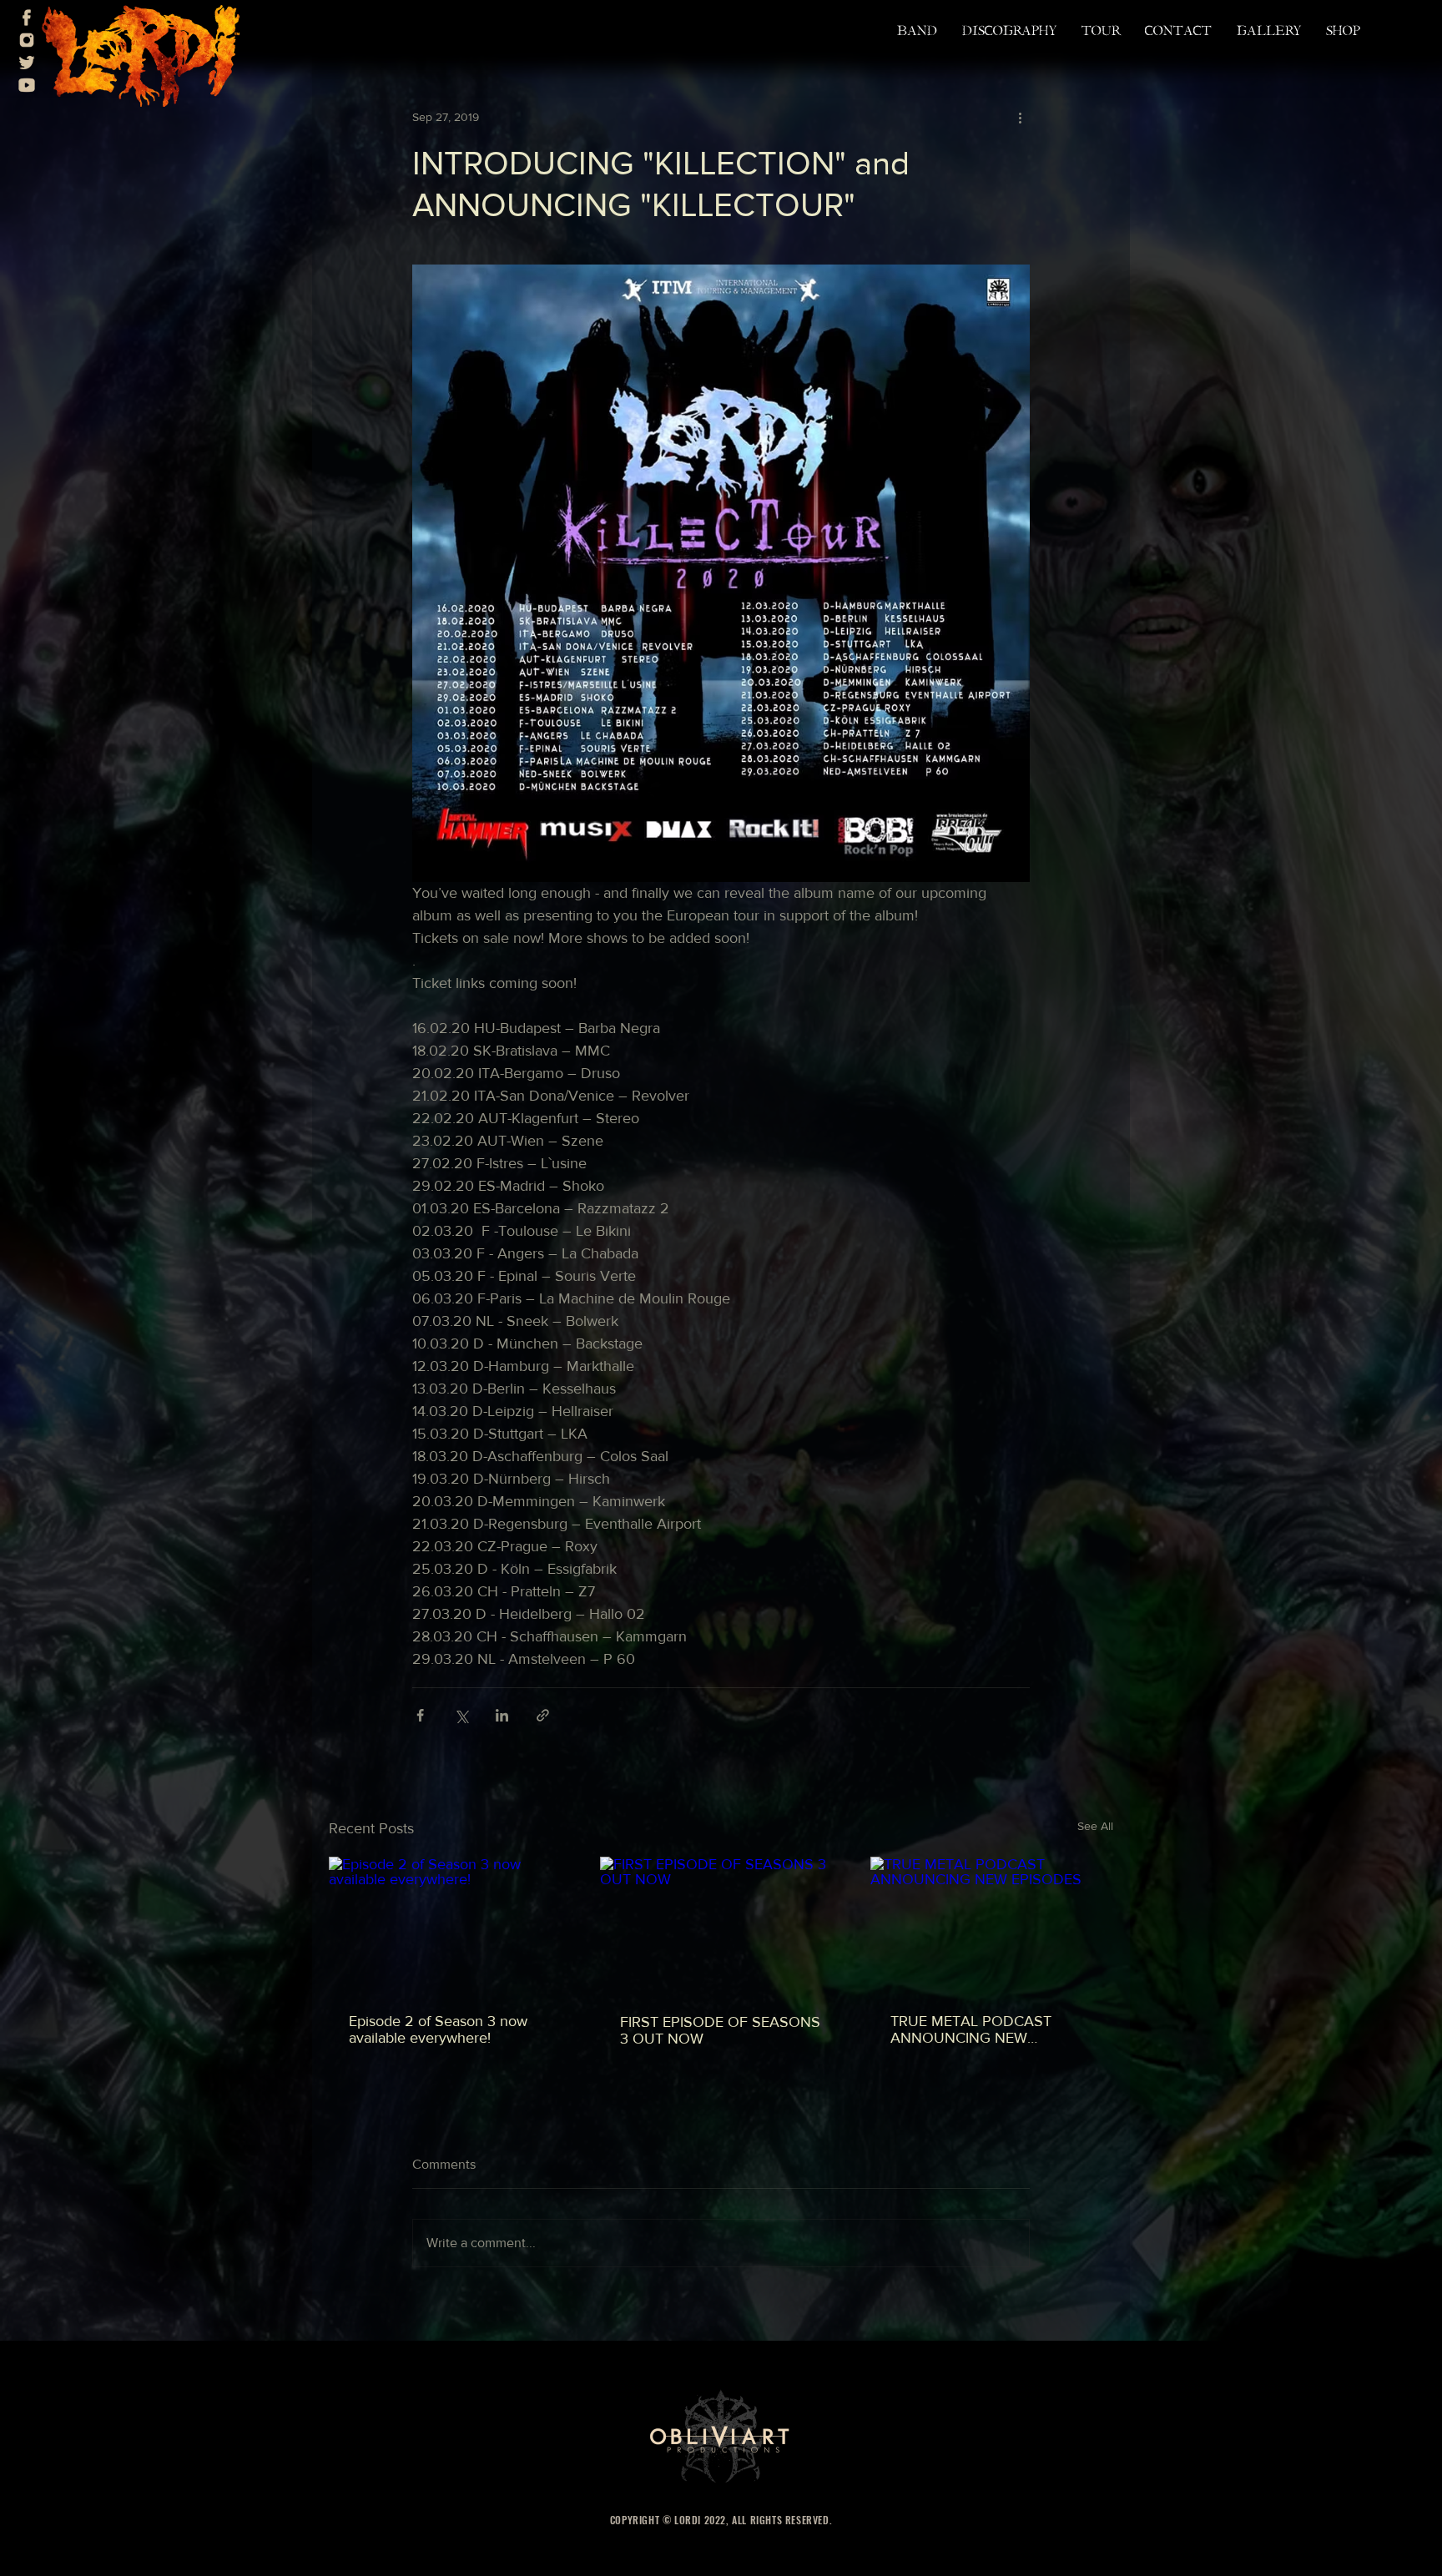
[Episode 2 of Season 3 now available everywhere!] (450, 1925)
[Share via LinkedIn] (502, 1715)
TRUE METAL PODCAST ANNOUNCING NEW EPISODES (971, 2029)
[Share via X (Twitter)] (461, 1715)
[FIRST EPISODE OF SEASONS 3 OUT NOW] (721, 1925)
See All (1095, 1826)
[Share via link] (543, 1715)
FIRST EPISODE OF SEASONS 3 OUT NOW (720, 2030)
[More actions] (1020, 117)
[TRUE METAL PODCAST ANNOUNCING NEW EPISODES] (992, 1925)
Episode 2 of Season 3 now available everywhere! (438, 2029)
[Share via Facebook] (420, 1715)
